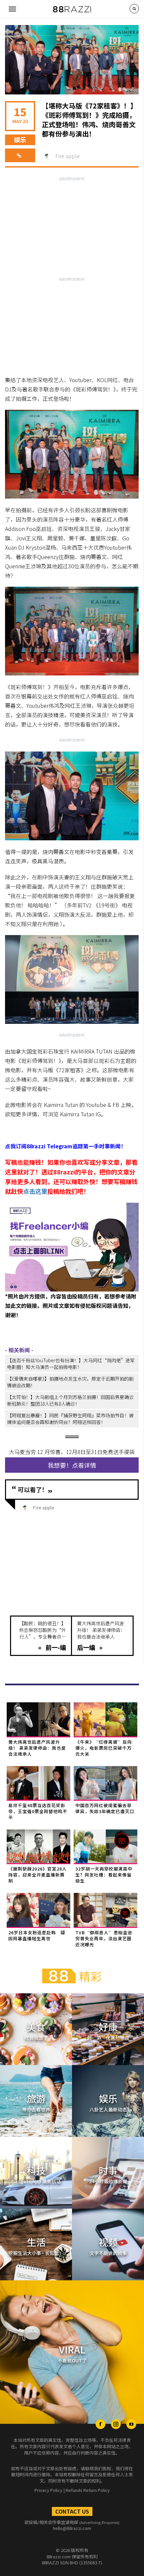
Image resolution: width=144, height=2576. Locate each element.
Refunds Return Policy (88, 2490)
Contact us (72, 2511)
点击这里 (35, 1191)
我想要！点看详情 (72, 1465)
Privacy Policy (48, 2490)
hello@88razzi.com (72, 2528)
